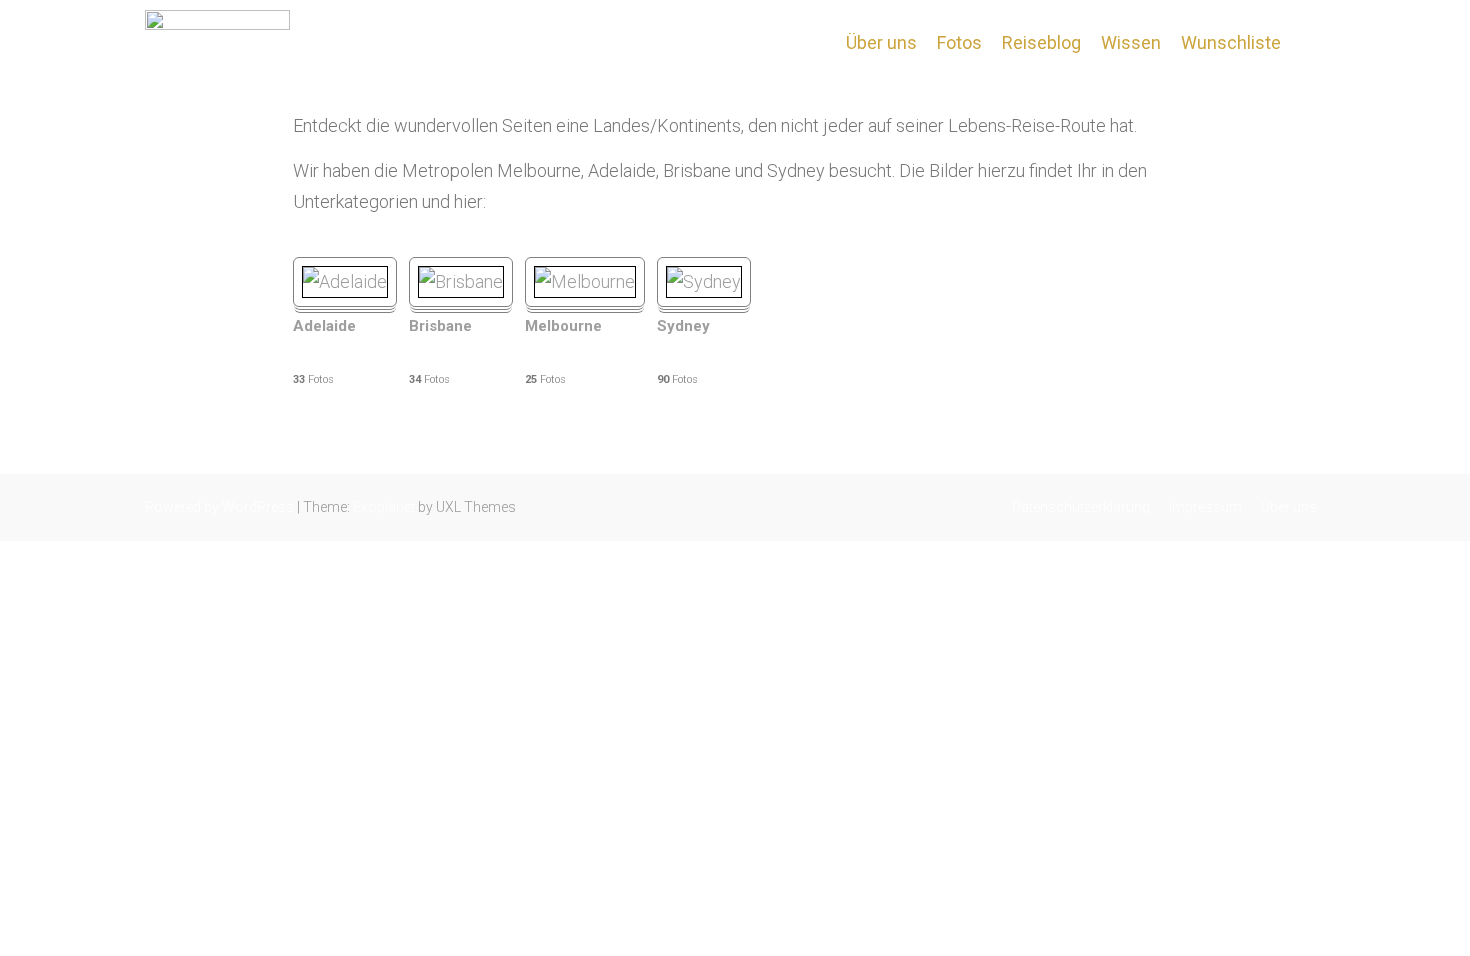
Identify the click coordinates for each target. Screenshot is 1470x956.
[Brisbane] (461, 280)
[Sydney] (704, 280)
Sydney (683, 326)
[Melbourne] (585, 280)
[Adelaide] (345, 280)
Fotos (959, 42)
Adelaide (324, 326)
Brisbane (440, 326)
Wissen (1131, 42)
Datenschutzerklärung (1081, 507)
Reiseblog (1041, 42)
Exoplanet (384, 507)
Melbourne (563, 326)
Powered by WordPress (219, 507)
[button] (1308, 42)
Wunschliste (1231, 42)
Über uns (881, 42)
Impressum (1205, 507)
